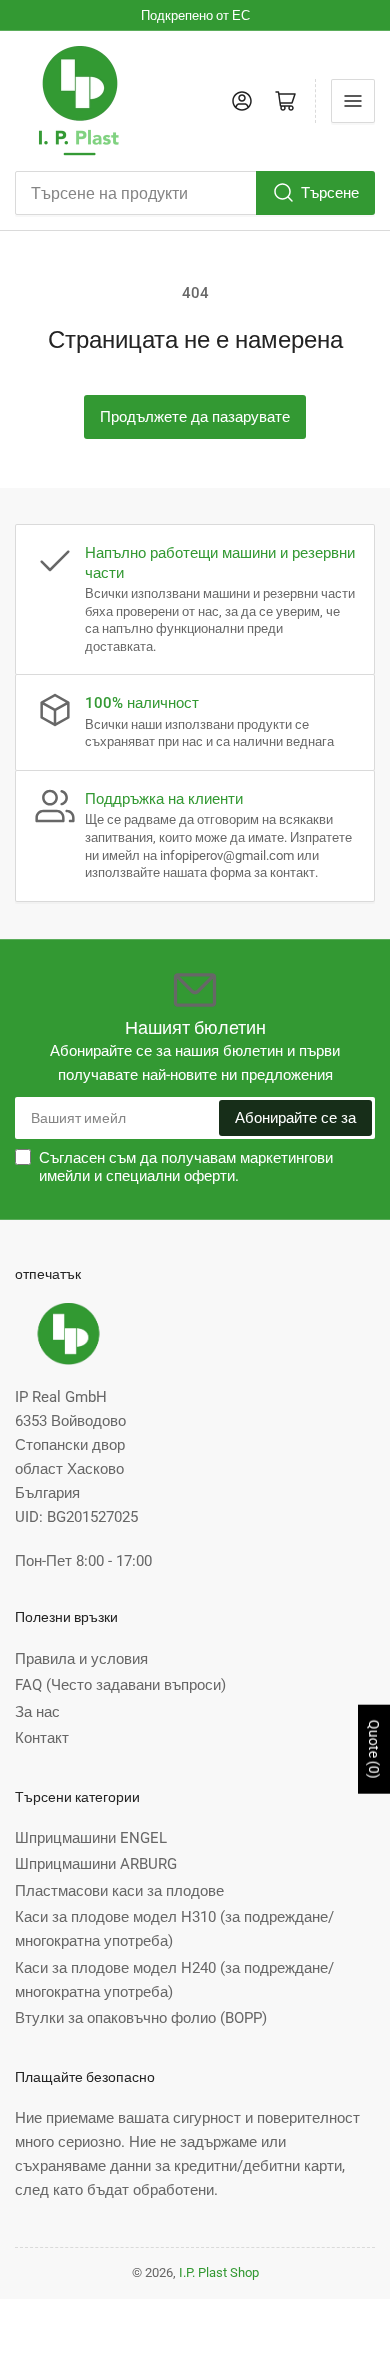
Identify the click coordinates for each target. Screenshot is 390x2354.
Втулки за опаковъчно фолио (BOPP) (141, 2018)
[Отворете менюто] (353, 101)
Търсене (330, 193)
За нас (37, 1712)
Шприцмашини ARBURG (96, 1864)
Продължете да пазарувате (195, 417)
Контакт (42, 1738)
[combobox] (195, 193)
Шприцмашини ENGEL (91, 1838)
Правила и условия (81, 1659)
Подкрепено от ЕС (195, 15)
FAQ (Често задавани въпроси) (120, 1685)
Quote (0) (374, 1749)
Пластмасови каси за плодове (119, 1891)
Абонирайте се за (295, 1118)
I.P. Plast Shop (219, 2272)
